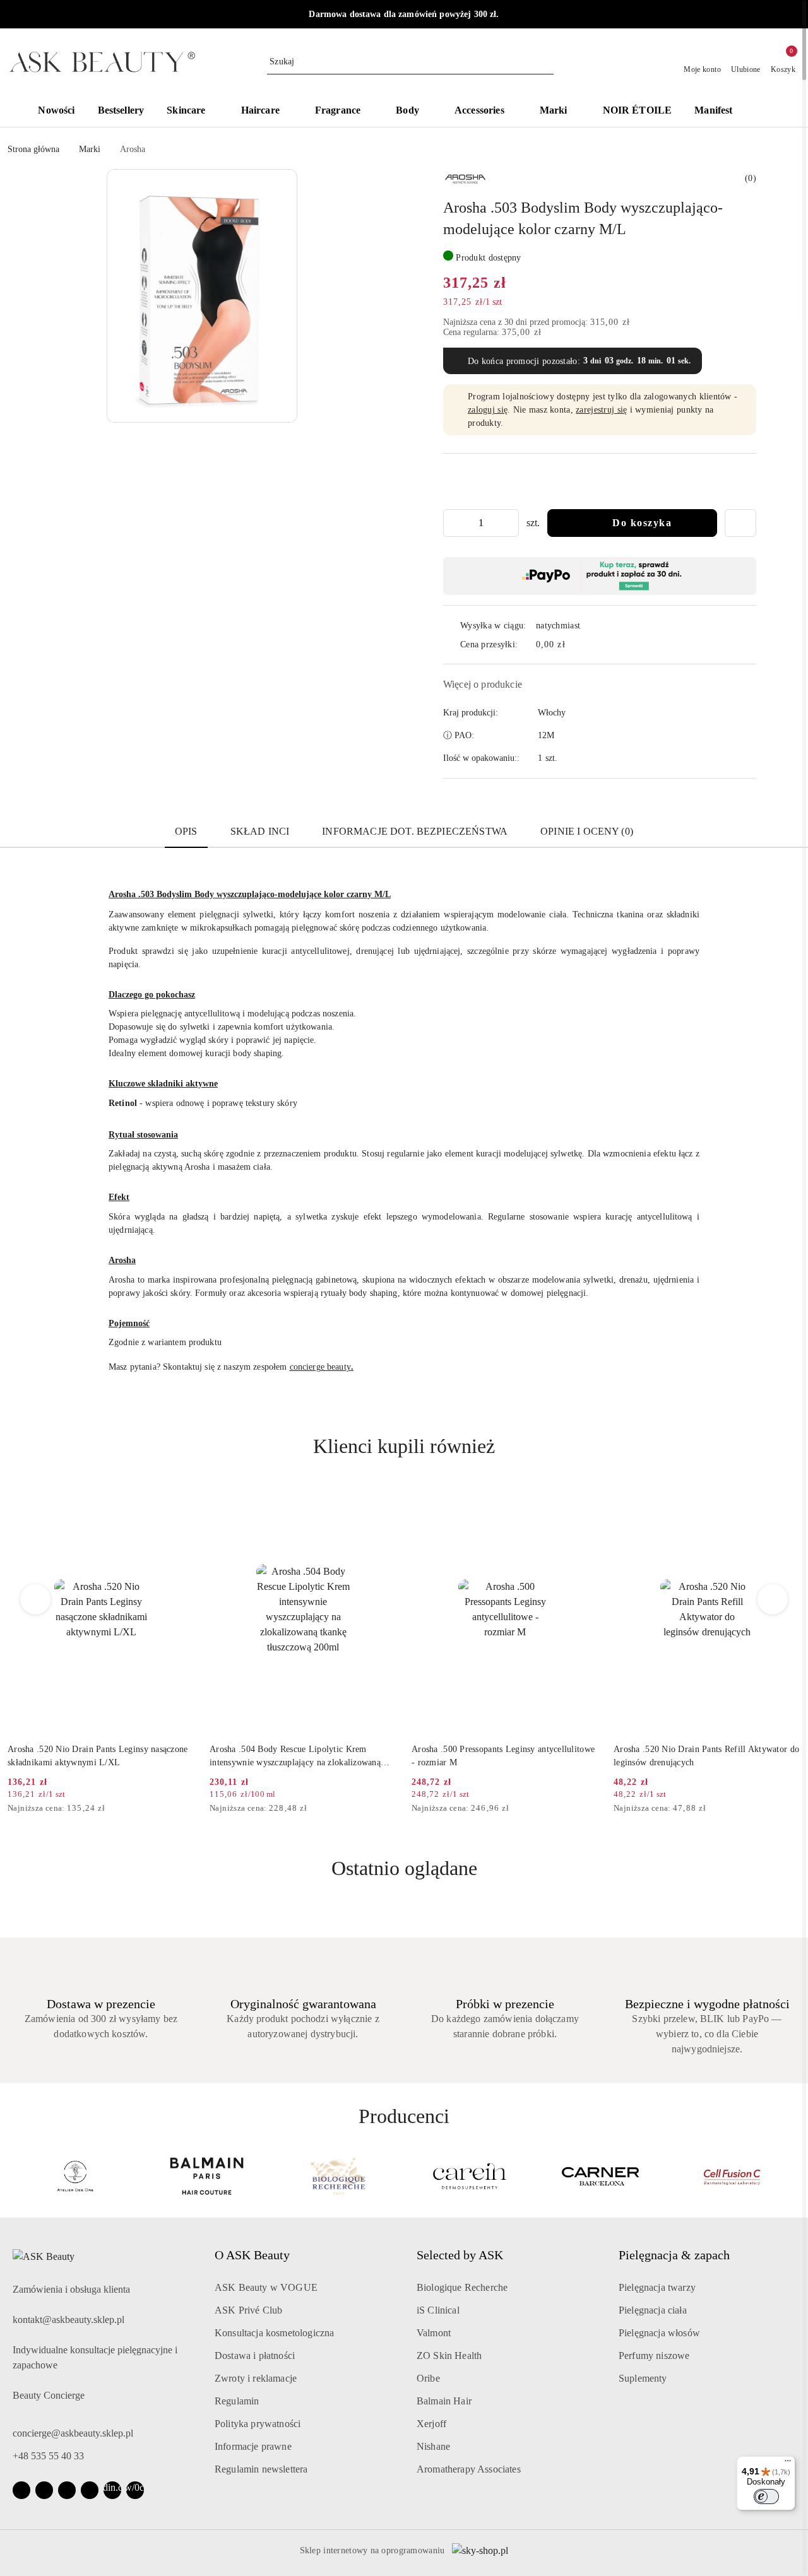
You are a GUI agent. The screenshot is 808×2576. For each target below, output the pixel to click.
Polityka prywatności (258, 2424)
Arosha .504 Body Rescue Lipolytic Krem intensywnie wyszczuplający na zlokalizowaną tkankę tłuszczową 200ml (93, 1756)
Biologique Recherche (462, 2287)
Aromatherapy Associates (469, 2469)
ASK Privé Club (248, 2310)
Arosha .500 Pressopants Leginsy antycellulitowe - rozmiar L (705, 1756)
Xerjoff (431, 2424)
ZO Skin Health (449, 2355)
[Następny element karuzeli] (795, 2176)
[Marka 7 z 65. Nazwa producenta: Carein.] (338, 2176)
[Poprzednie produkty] (36, 1599)
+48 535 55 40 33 (48, 2456)
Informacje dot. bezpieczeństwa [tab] (415, 831)
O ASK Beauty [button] (252, 2255)
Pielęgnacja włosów (659, 2333)
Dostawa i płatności (255, 2355)
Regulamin (237, 2401)
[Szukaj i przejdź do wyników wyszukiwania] (546, 62)
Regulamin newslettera (261, 2469)
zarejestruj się (601, 410)
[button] (763, 112)
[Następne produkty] (773, 1599)
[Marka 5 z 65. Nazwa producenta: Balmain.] (75, 2176)
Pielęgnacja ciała (653, 2310)
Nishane (433, 2446)
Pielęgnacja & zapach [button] (674, 2255)
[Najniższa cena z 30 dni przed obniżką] (191, 1809)
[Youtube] (67, 2490)
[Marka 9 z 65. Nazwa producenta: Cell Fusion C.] (601, 2176)
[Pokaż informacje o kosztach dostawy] (574, 644)
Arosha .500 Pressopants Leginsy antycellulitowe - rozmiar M (301, 1756)
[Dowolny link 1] (112, 2490)
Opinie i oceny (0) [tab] (587, 831)
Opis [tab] (186, 831)
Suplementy (643, 2378)
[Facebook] (21, 2490)
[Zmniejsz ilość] (453, 523)
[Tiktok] (90, 2490)
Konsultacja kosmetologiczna (274, 2333)
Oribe (428, 2378)
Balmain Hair (444, 2401)
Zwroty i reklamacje (256, 2378)
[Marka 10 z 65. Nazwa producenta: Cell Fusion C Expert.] (733, 2176)
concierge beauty (320, 1367)
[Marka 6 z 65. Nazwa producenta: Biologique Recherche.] (206, 2176)
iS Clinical (438, 2310)
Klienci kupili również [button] (404, 1446)
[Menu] (788, 2464)
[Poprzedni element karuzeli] (13, 2176)
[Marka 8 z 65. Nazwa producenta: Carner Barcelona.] (470, 2176)
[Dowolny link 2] (135, 2490)
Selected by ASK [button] (460, 2255)
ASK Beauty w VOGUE (266, 2287)
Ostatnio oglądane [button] (404, 1868)
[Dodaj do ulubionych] (740, 523)
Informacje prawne (253, 2446)
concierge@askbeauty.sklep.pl (73, 2433)
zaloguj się (488, 410)
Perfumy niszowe (654, 2355)
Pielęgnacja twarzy (657, 2287)
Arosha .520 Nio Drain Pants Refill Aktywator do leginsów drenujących (504, 1756)
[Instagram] (44, 2490)
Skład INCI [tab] (260, 831)
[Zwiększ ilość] (509, 523)
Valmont (434, 2333)
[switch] (766, 2497)
